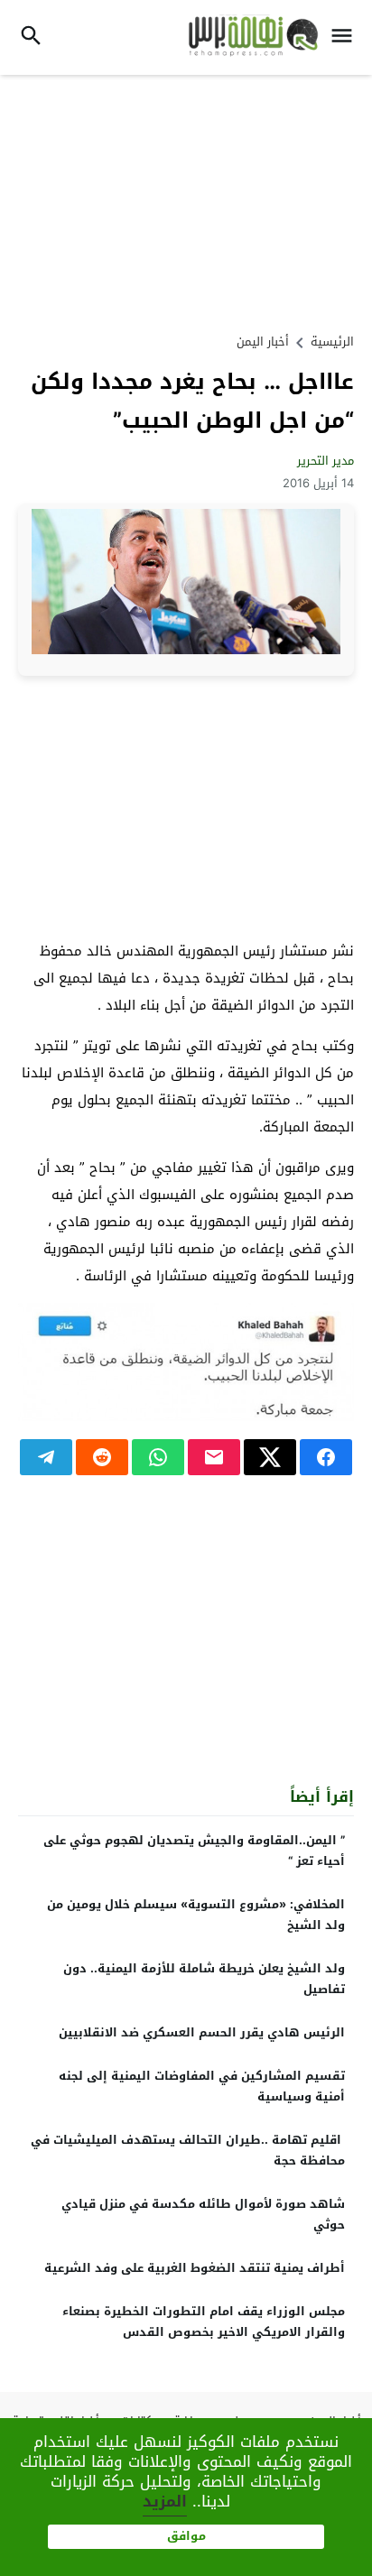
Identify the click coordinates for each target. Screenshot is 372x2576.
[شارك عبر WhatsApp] (158, 1457)
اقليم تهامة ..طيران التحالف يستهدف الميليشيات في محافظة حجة (188, 2150)
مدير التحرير (325, 461)
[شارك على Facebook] (326, 1457)
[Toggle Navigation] (346, 37)
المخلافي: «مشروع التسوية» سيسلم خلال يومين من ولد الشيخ (196, 1915)
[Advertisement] (186, 201)
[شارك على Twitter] (270, 1457)
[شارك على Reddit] (102, 1457)
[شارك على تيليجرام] (46, 1457)
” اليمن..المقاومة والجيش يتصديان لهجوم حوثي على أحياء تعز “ (194, 1851)
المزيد (165, 2501)
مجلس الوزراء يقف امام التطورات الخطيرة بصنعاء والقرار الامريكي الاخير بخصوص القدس (204, 2322)
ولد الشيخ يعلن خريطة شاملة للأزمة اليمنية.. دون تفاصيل (204, 1979)
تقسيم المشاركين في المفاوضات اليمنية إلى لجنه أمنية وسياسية (202, 2086)
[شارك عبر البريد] (214, 1457)
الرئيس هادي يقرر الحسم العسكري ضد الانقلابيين (202, 2032)
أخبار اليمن (263, 342)
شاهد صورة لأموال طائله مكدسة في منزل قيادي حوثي (203, 2214)
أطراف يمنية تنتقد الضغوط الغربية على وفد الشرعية (195, 2268)
